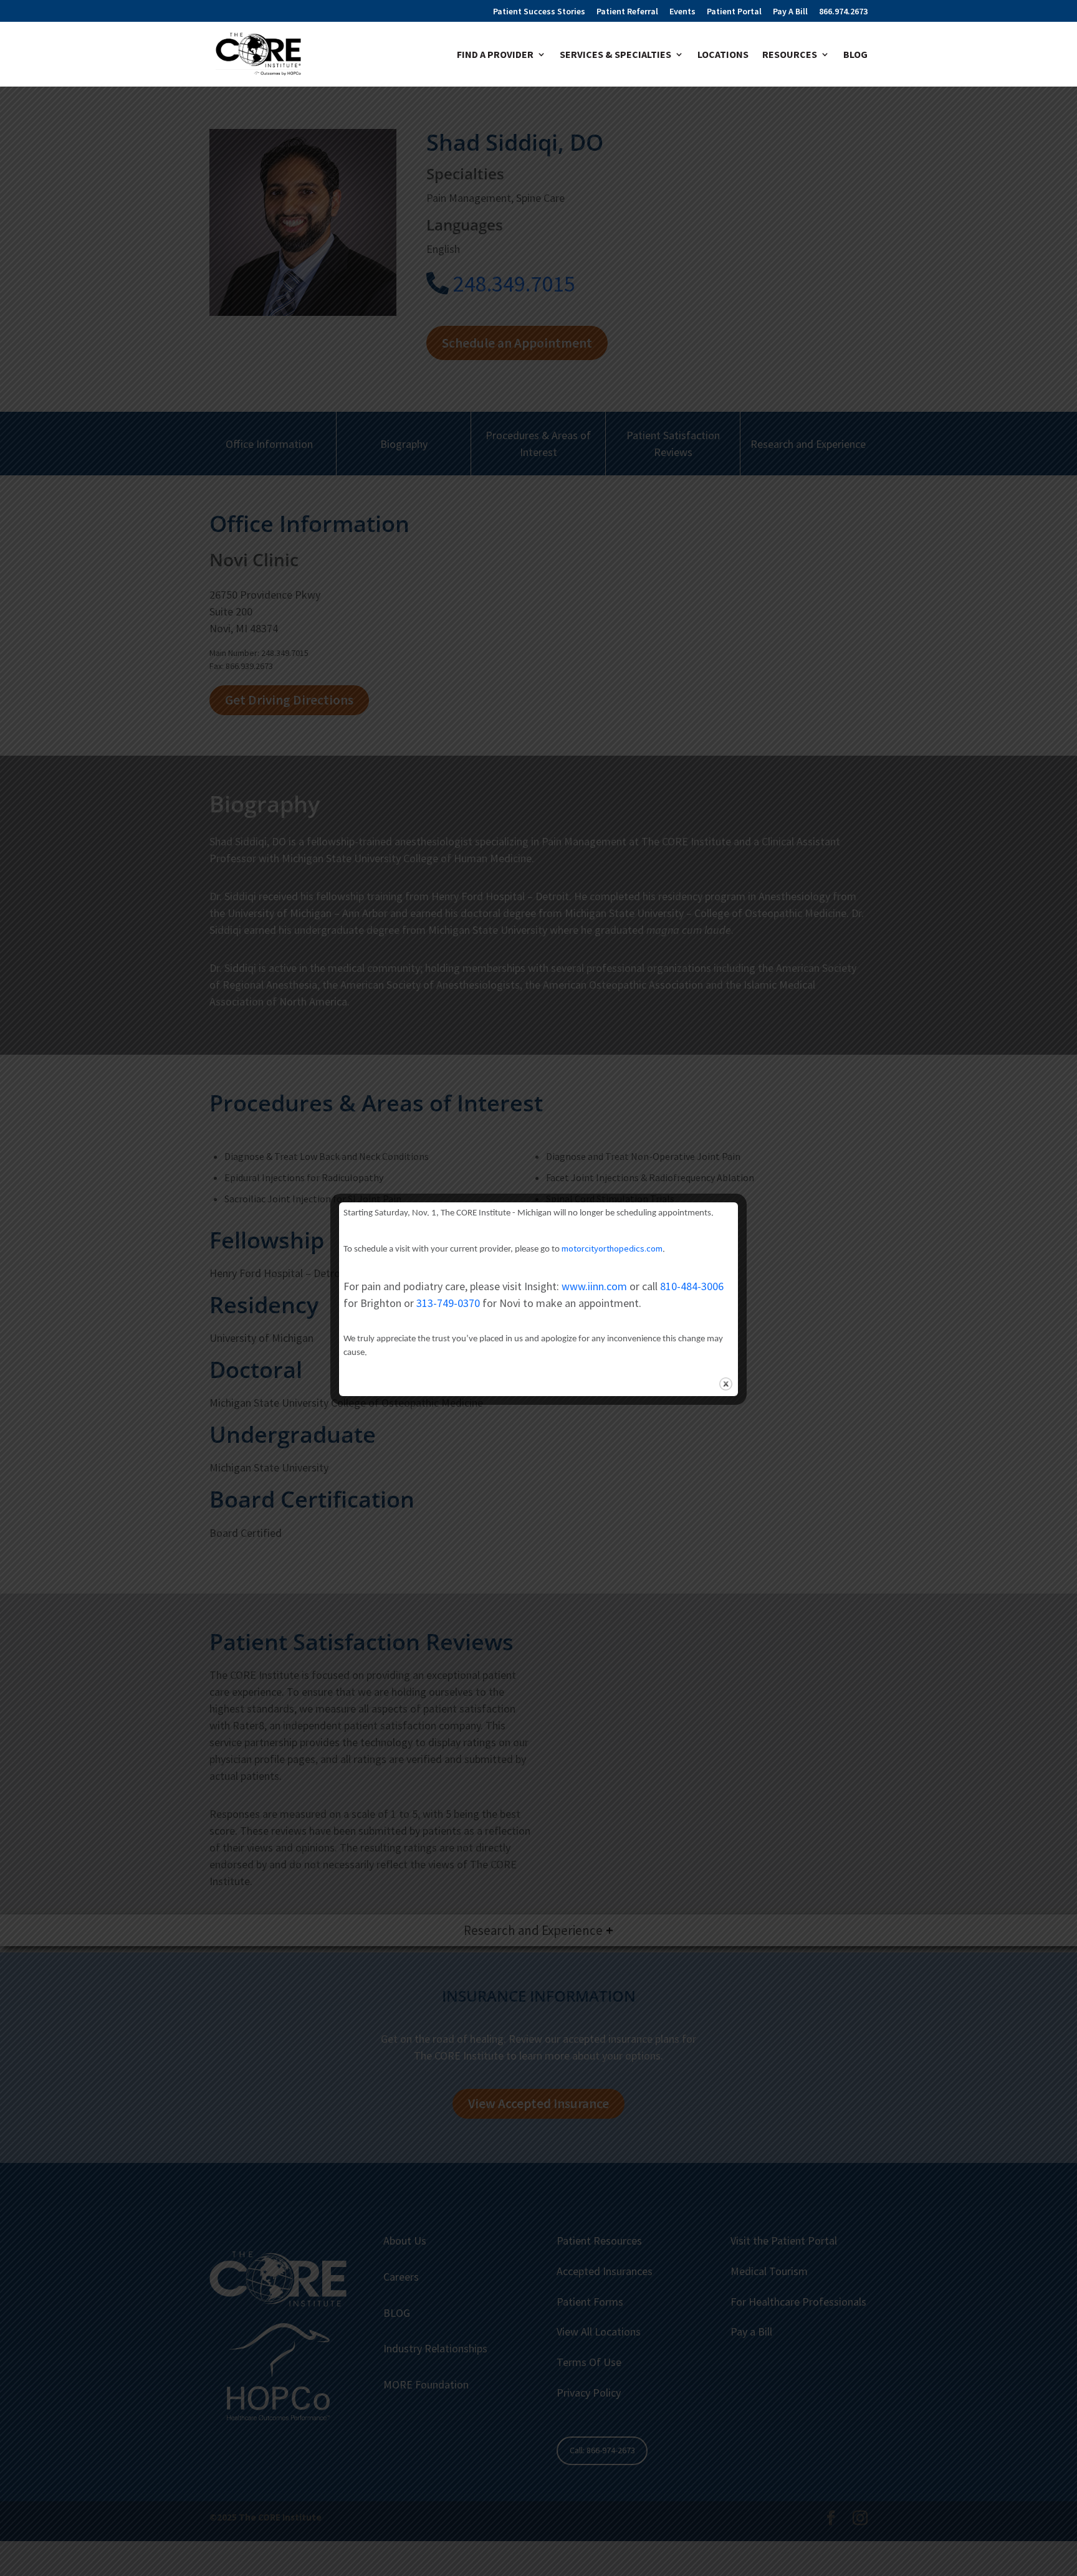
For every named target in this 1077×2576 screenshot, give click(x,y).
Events (682, 12)
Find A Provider (495, 55)
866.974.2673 (843, 12)
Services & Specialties (615, 55)
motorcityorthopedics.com (612, 1248)
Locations (723, 55)
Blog (855, 55)
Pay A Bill (790, 12)
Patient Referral (627, 12)
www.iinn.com (594, 1286)
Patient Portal (734, 12)
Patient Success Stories (539, 12)
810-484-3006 (692, 1286)
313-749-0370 (448, 1303)
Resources (790, 55)
